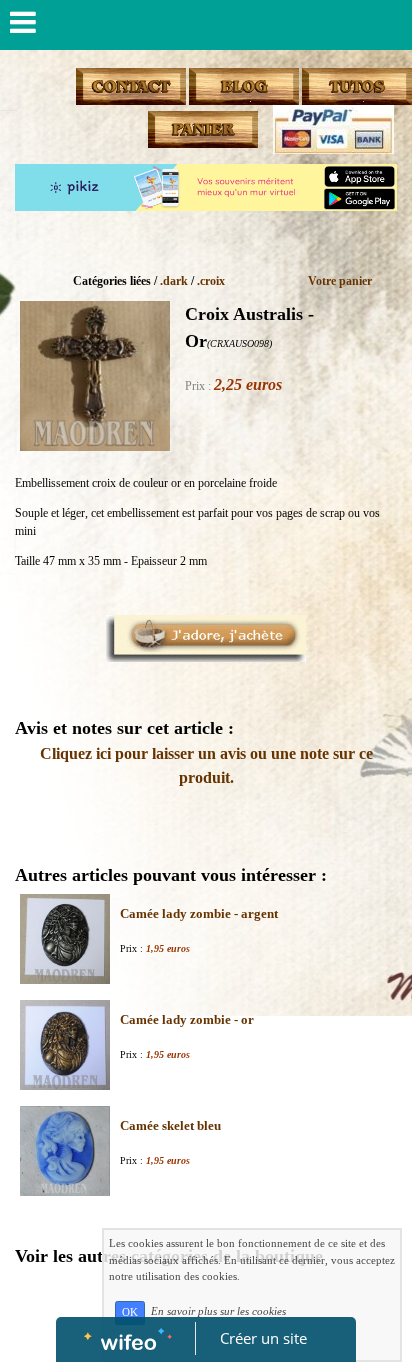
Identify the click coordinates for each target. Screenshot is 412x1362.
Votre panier (340, 281)
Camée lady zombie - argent (199, 913)
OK (130, 1312)
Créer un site (263, 1338)
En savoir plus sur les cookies (218, 1312)
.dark (174, 281)
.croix (211, 281)
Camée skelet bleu (170, 1125)
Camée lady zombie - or (187, 1019)
